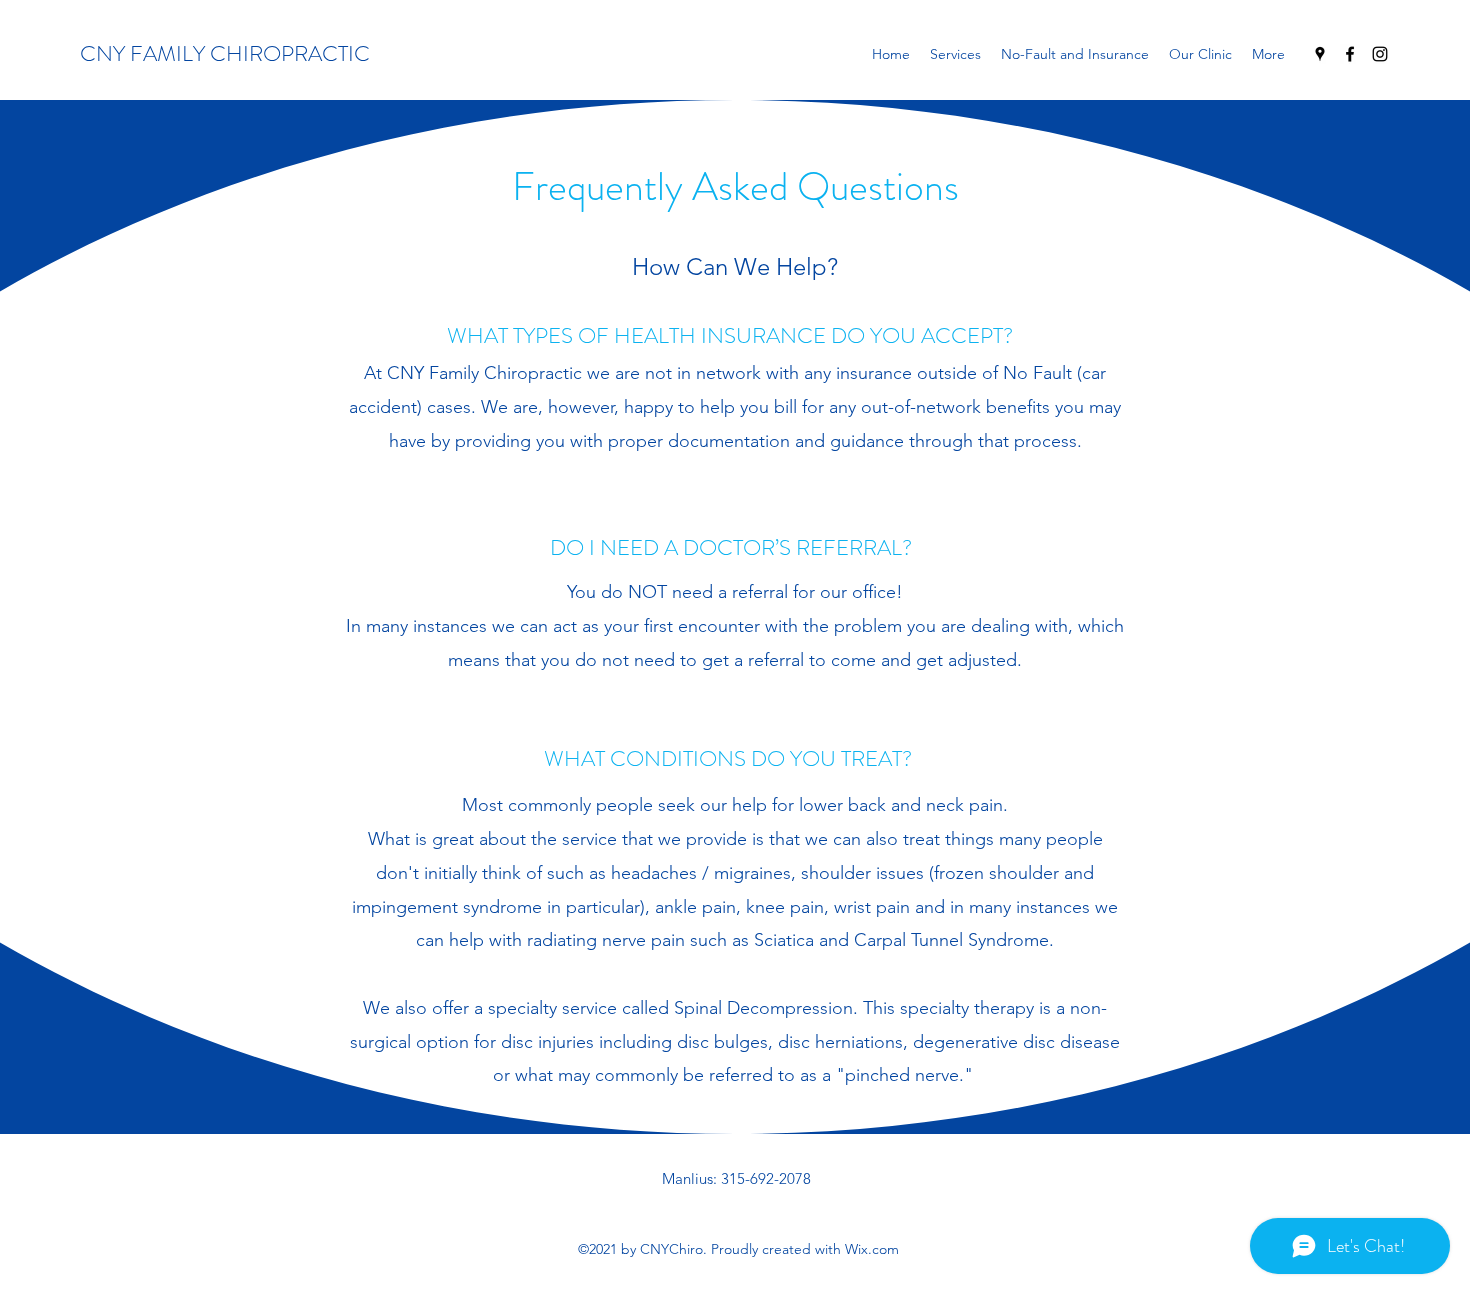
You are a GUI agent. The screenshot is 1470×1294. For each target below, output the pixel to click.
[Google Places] (1320, 54)
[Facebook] (1350, 54)
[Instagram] (1380, 54)
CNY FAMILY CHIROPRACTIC (225, 53)
